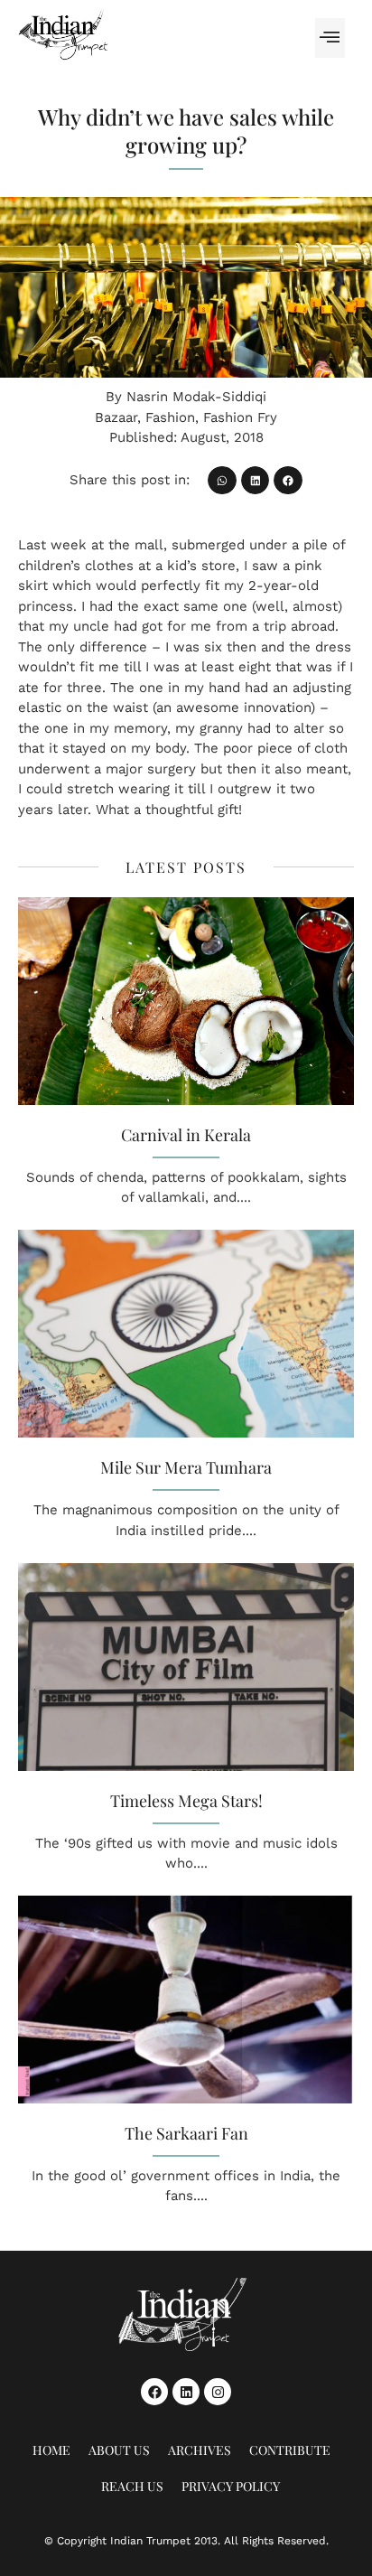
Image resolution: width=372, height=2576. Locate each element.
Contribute (290, 2450)
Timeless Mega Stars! (186, 1801)
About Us (119, 2450)
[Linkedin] (186, 2392)
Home (51, 2450)
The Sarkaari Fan (186, 2133)
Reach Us (132, 2486)
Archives (200, 2450)
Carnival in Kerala (186, 1135)
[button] (330, 38)
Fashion (170, 417)
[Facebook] (154, 2392)
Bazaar (116, 417)
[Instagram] (218, 2392)
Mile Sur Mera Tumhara (186, 1467)
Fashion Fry (240, 417)
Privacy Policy (231, 2486)
